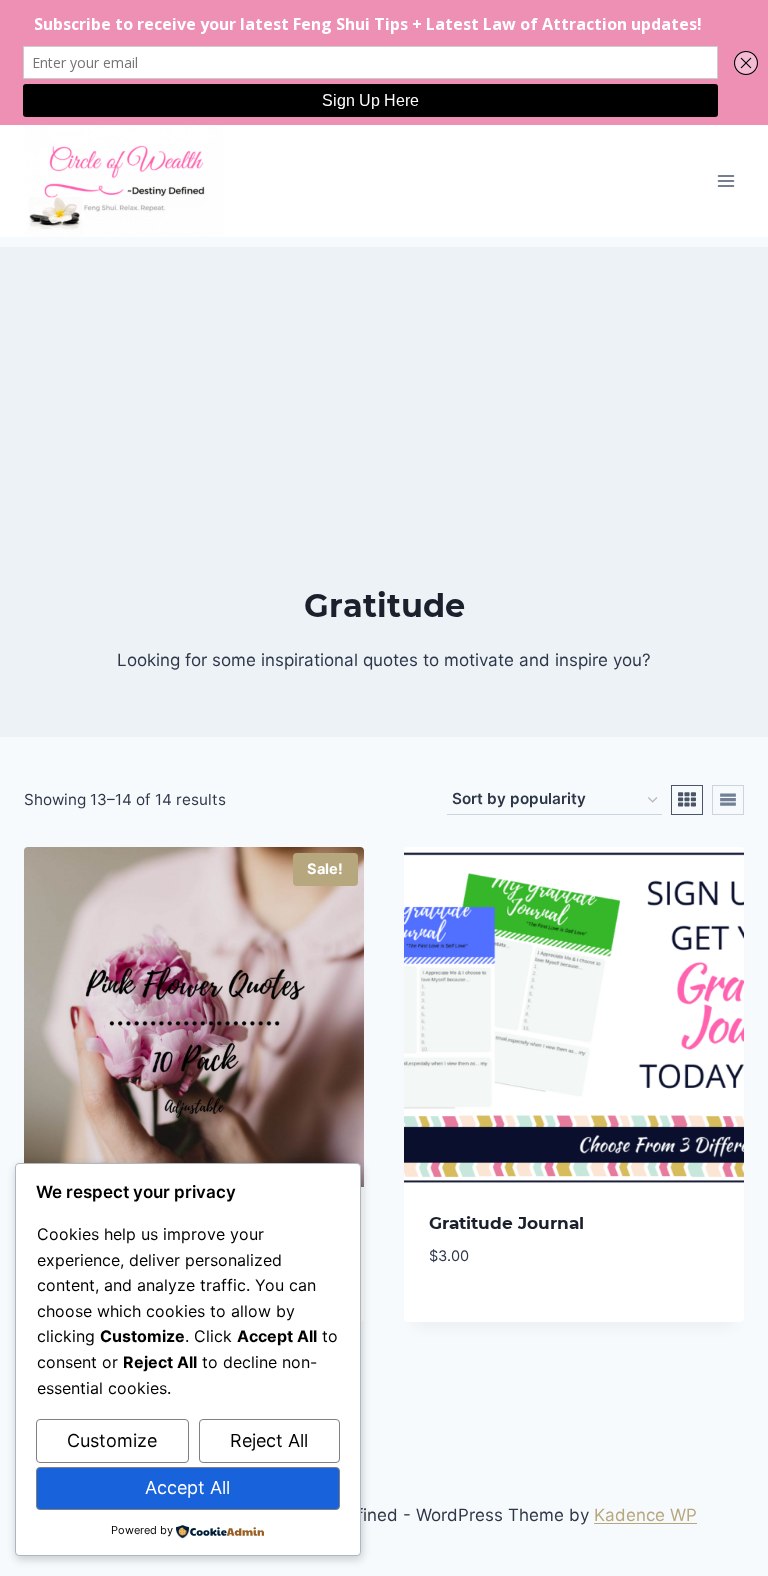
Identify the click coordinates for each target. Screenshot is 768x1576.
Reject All (269, 1440)
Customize (112, 1440)
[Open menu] (725, 180)
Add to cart (479, 1315)
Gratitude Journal (506, 1223)
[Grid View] (687, 800)
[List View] (728, 800)
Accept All (187, 1487)
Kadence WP (645, 1515)
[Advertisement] (384, 387)
